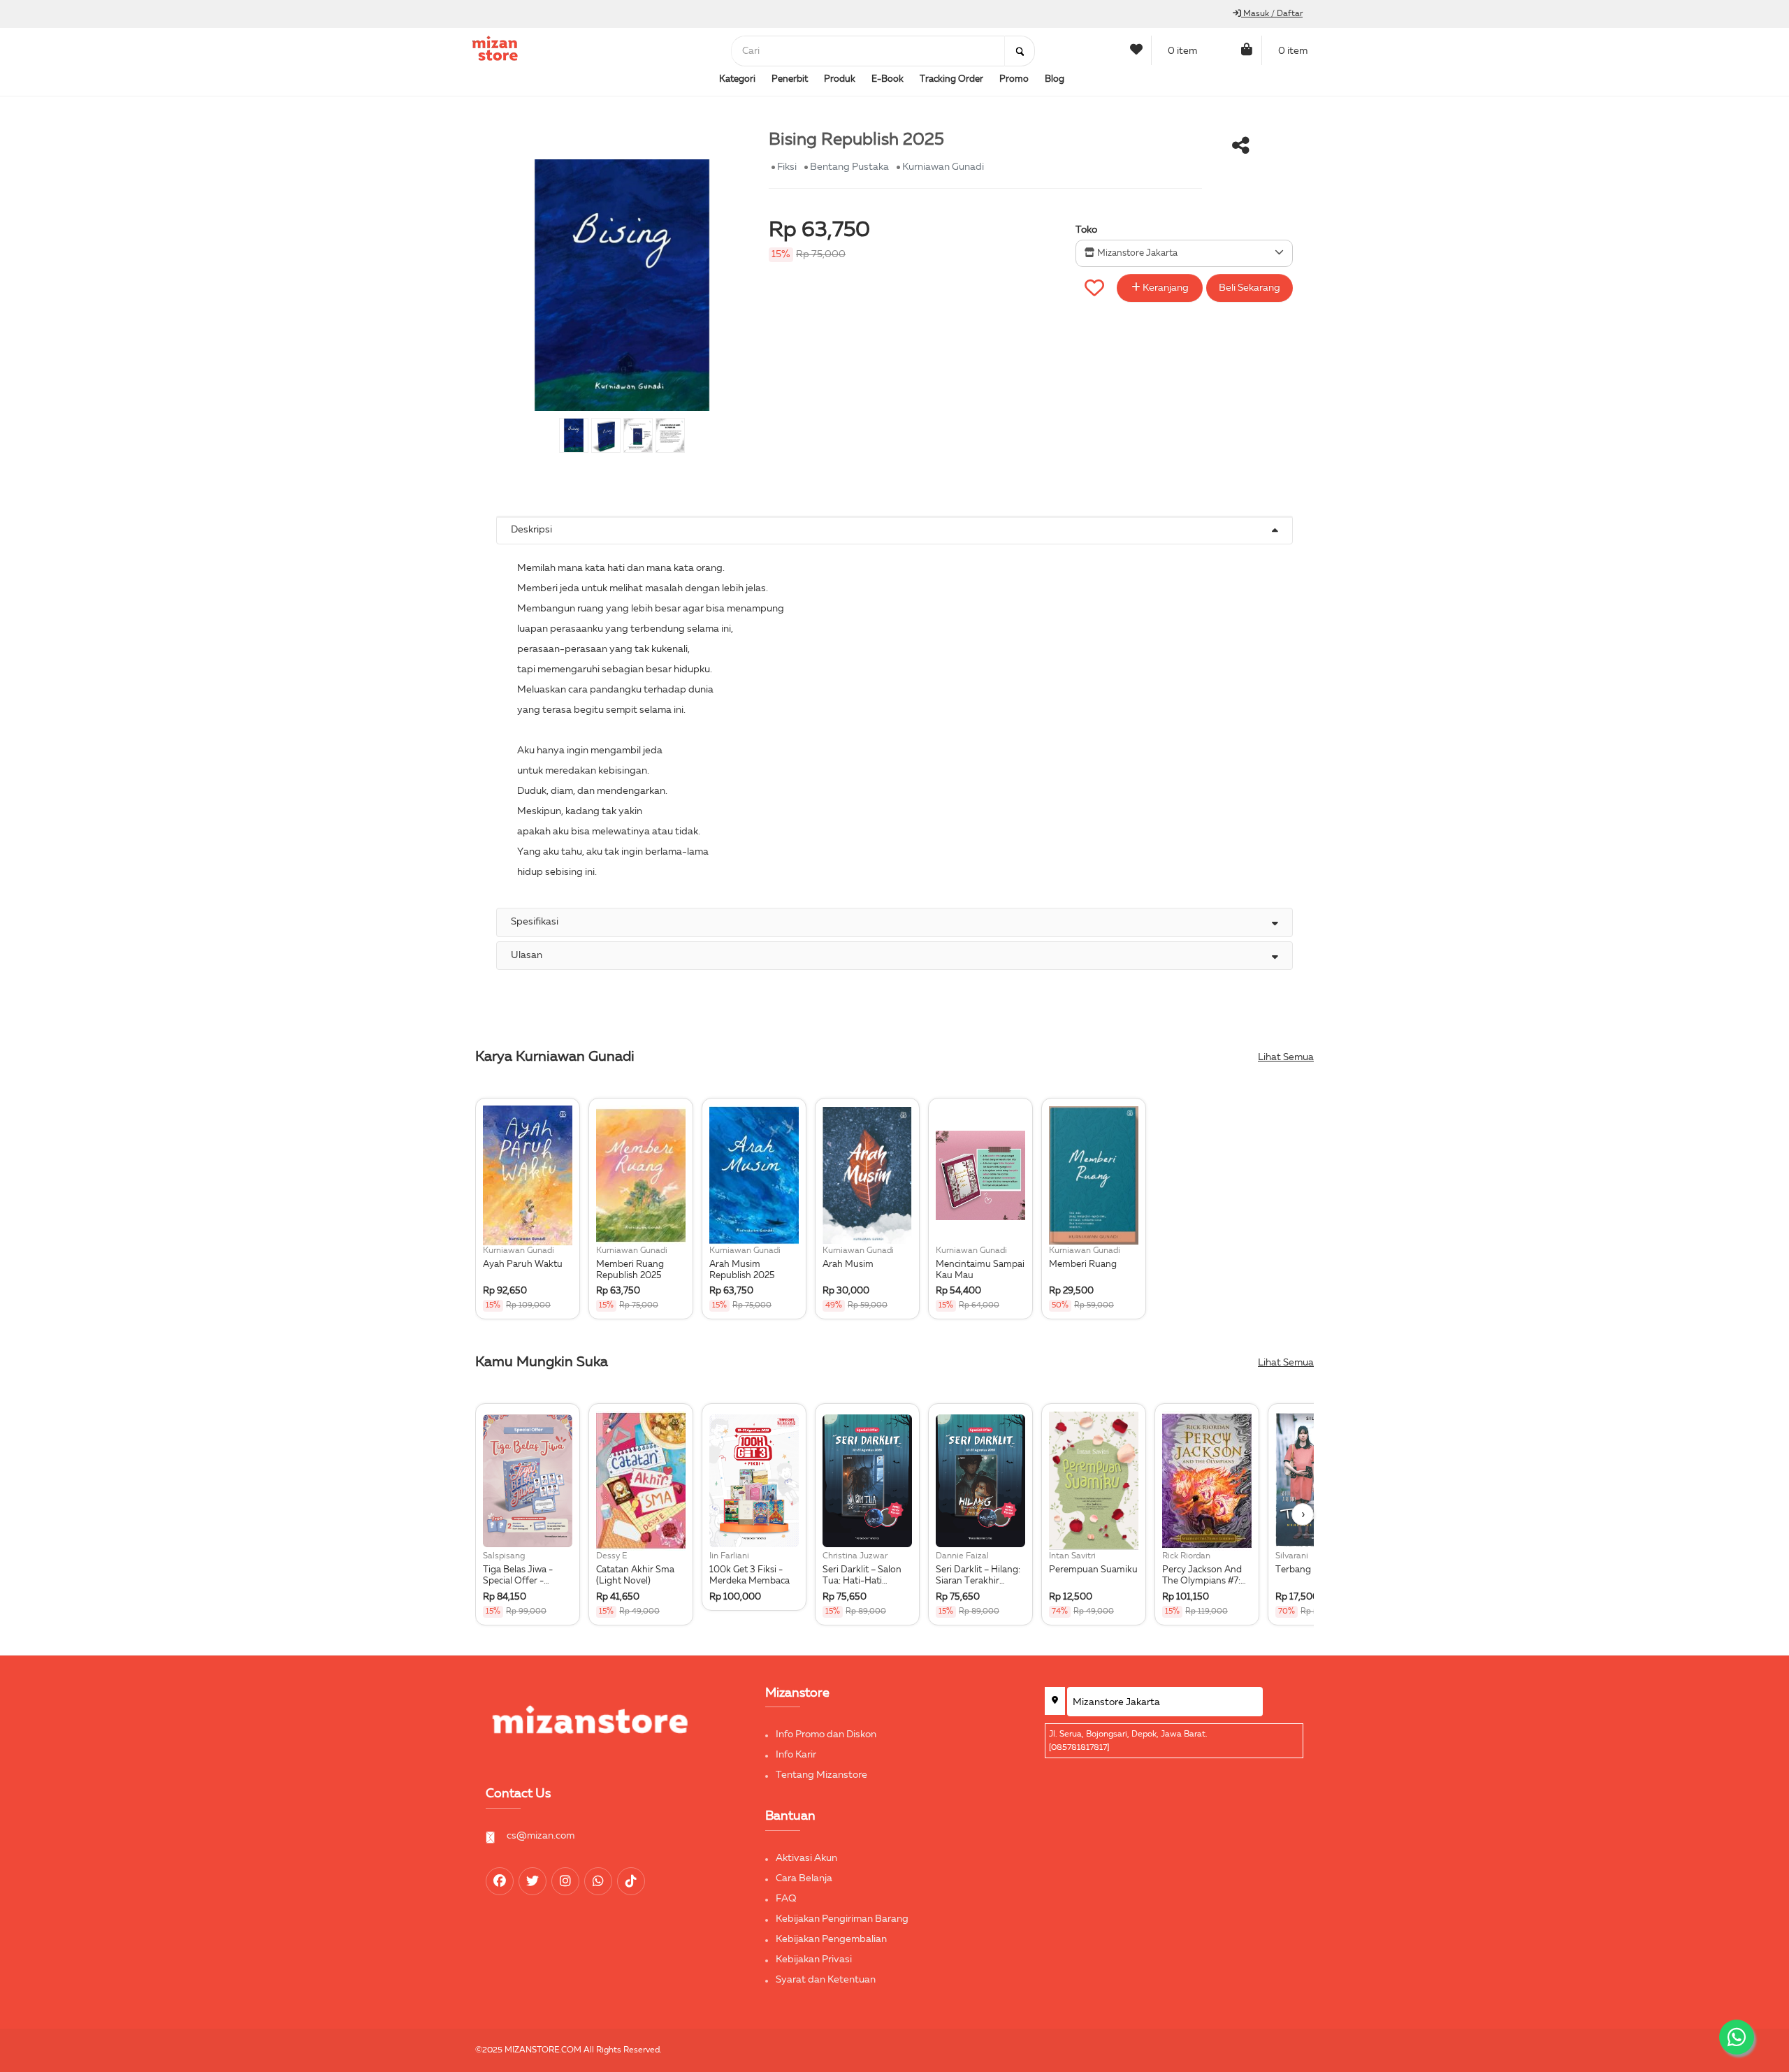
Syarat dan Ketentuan (826, 1980)
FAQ (786, 1899)
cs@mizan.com (541, 1836)
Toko (1086, 230)
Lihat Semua (1286, 1057)
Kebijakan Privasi (814, 1959)
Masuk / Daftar (1272, 14)
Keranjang (1165, 288)
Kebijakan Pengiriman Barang (842, 1919)
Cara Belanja (804, 1878)
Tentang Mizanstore (821, 1775)
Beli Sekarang (1250, 288)
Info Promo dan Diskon (826, 1734)
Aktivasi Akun (806, 1858)
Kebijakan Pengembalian (831, 1939)
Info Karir (796, 1755)
